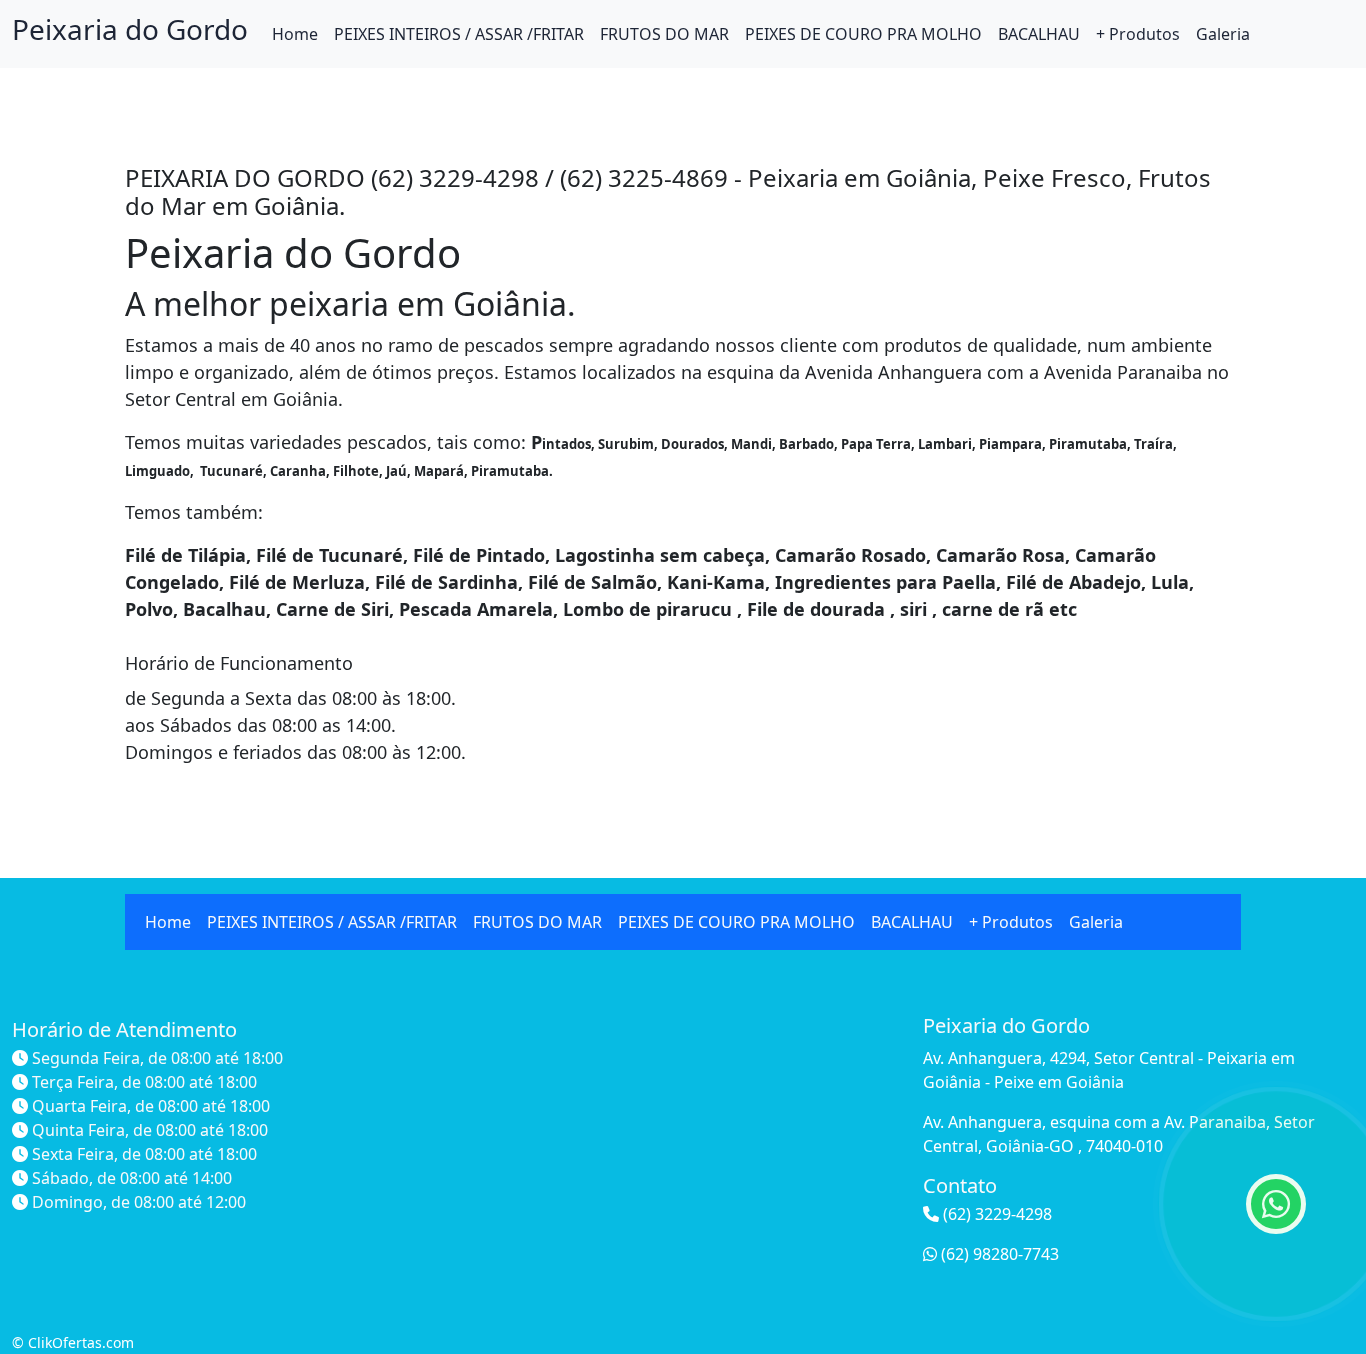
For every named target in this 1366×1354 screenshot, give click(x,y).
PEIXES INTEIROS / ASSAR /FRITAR (459, 34)
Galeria (1223, 34)
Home (295, 34)
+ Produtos (1138, 34)
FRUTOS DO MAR (664, 34)
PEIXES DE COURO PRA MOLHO (863, 34)
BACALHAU (1039, 34)
